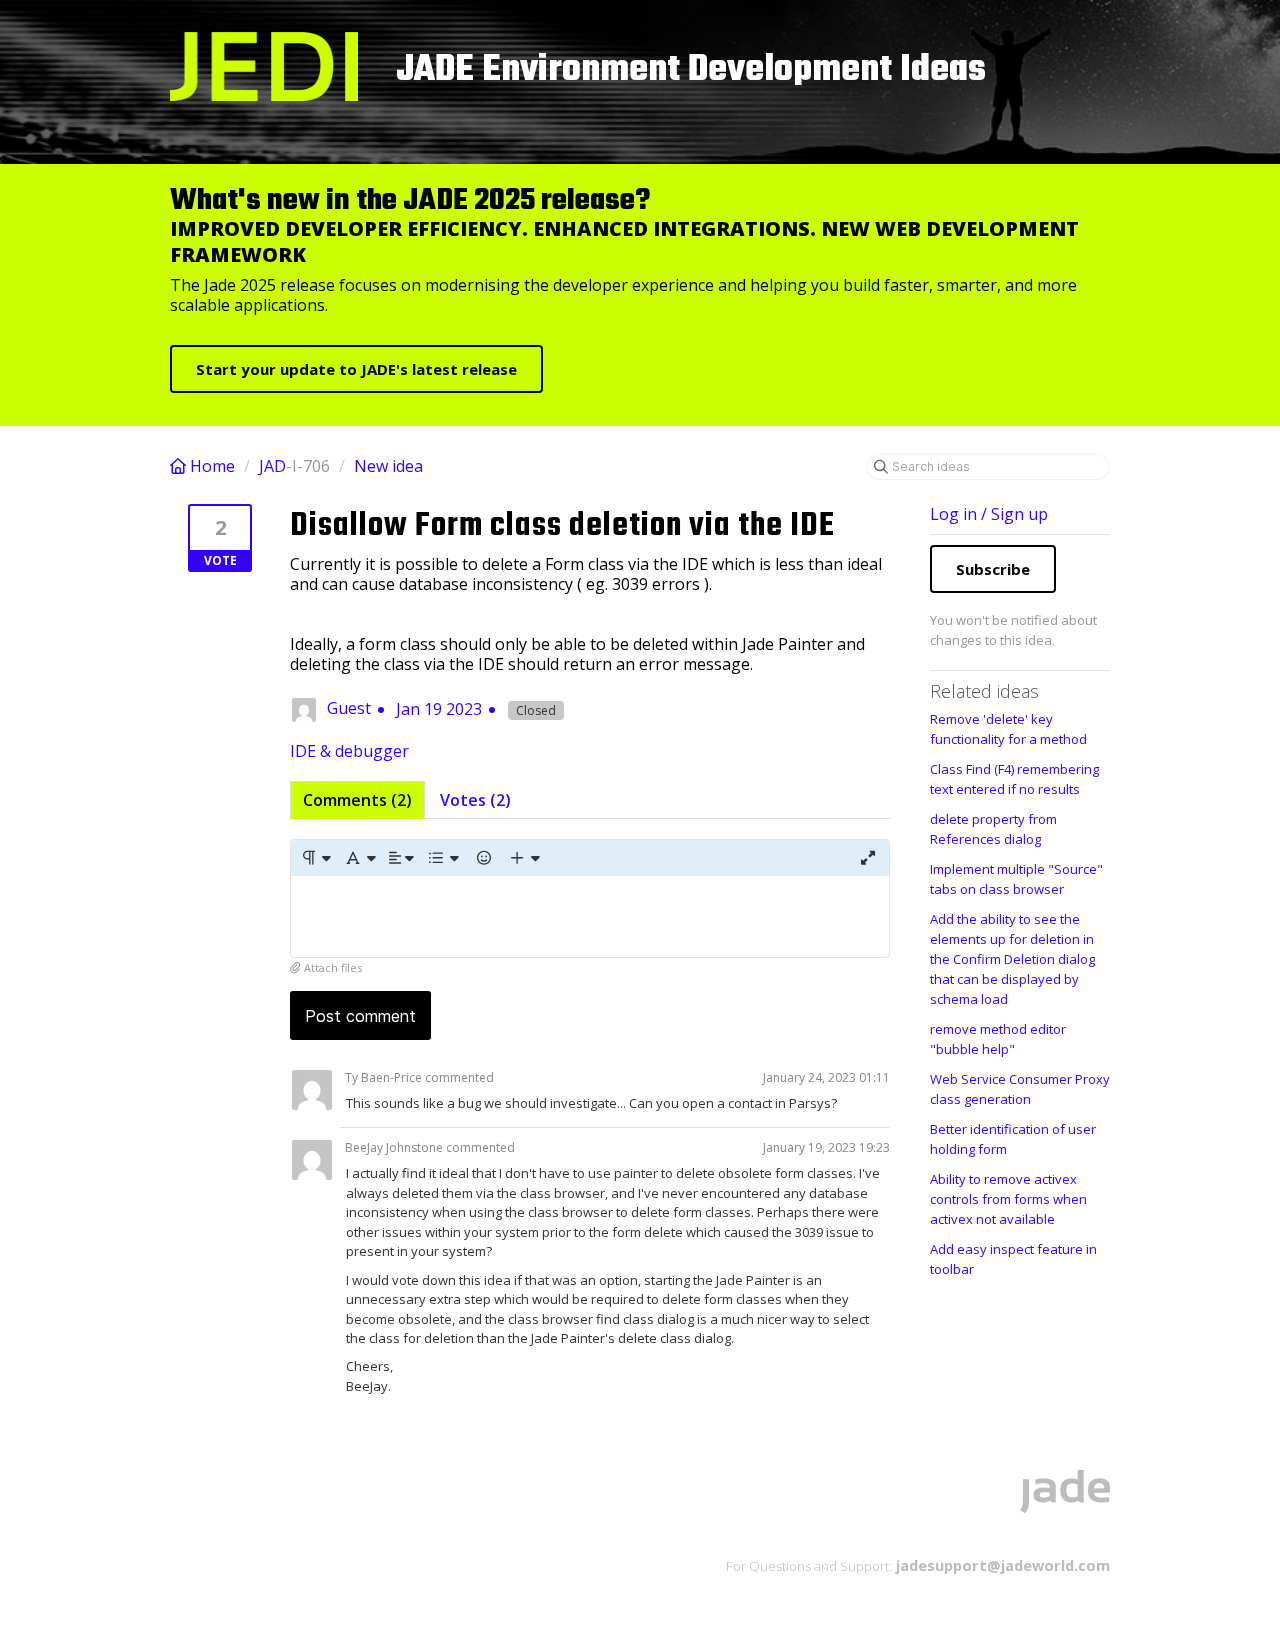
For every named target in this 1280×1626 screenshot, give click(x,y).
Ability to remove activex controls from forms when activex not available (1008, 1199)
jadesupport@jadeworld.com (1001, 1565)
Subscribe (993, 569)
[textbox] (590, 916)
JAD (272, 466)
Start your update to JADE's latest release (356, 369)
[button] (315, 858)
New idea (388, 466)
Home (212, 466)
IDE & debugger (349, 751)
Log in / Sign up (989, 514)
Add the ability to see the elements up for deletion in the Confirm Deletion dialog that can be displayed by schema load (1012, 959)
